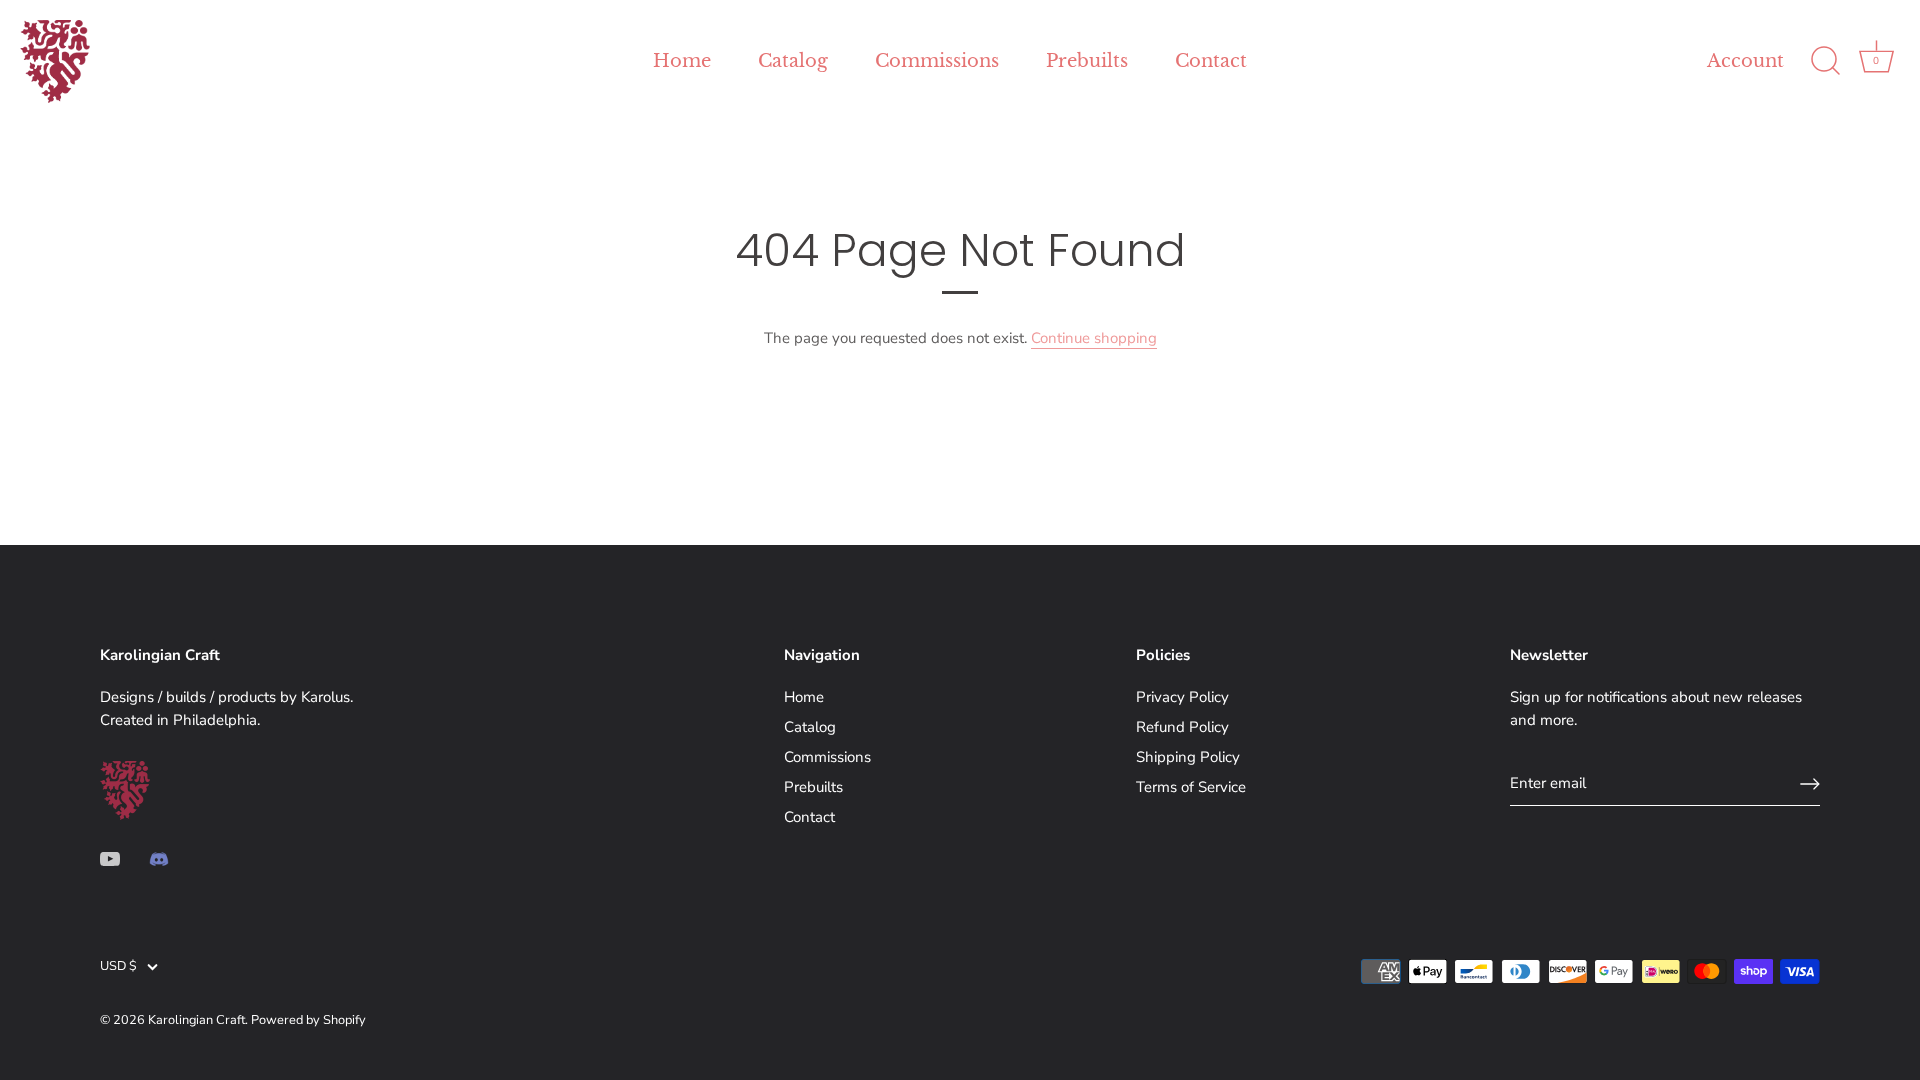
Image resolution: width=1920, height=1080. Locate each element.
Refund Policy (1182, 727)
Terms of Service (1191, 787)
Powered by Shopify (308, 1020)
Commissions (937, 61)
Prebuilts (1087, 61)
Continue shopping (1094, 338)
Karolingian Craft (196, 1020)
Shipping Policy (1188, 757)
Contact (1211, 61)
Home (682, 61)
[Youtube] (110, 858)
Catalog (793, 61)
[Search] (1825, 61)
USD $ (118, 967)
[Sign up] (1810, 784)
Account (1745, 61)
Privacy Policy (1182, 697)
